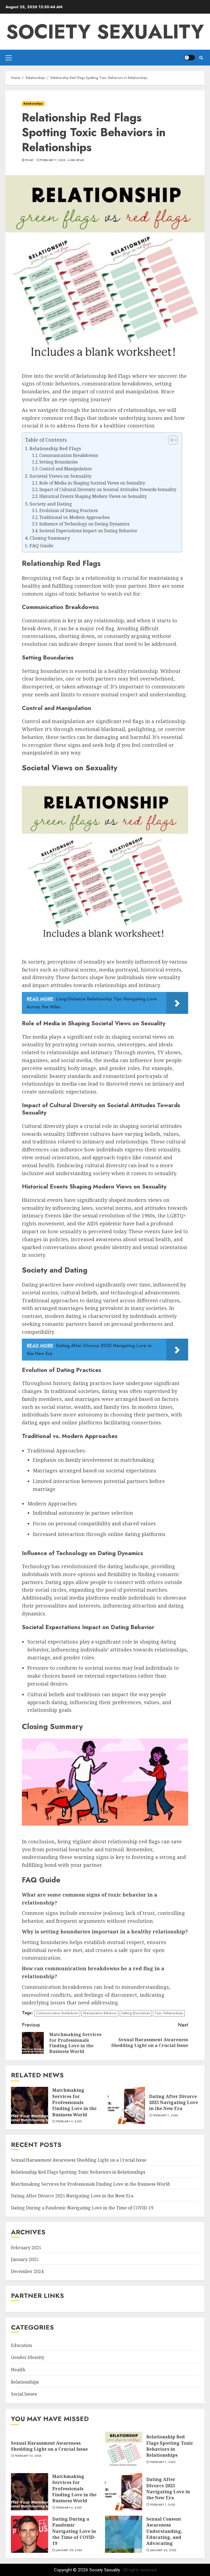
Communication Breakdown (57, 2013)
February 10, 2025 (28, 2456)
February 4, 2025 (69, 2122)
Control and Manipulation (66, 469)
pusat (30, 160)
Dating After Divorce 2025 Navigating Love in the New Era (173, 2103)
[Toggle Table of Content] (170, 440)
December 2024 (27, 2271)
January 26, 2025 (163, 2550)
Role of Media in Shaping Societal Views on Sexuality (92, 483)
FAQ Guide (41, 546)
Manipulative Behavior (100, 2013)
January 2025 (25, 2259)
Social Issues (24, 2394)
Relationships (33, 104)
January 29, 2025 (69, 2550)
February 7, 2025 (53, 160)
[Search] (201, 58)
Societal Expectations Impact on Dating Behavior (88, 531)
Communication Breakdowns (69, 455)
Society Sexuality (105, 32)
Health (18, 2370)
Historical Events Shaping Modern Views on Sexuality (93, 496)
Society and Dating (51, 504)
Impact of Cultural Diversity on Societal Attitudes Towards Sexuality (108, 490)
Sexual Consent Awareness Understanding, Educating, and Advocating (164, 2531)
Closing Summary (50, 538)
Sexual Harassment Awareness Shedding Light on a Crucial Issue (79, 2160)
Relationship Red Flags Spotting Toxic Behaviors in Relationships (78, 2172)
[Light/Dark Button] (189, 58)
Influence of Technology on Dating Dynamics (84, 524)
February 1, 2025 (165, 2116)
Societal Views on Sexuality (61, 476)
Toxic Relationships (169, 2013)
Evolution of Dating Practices (69, 511)
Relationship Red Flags (55, 448)
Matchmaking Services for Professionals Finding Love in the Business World (74, 2102)
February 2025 (26, 2248)
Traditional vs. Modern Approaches (75, 517)
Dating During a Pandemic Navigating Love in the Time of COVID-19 (82, 2208)
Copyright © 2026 (72, 2570)
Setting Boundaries (59, 462)
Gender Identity (28, 2357)
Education (21, 2345)
